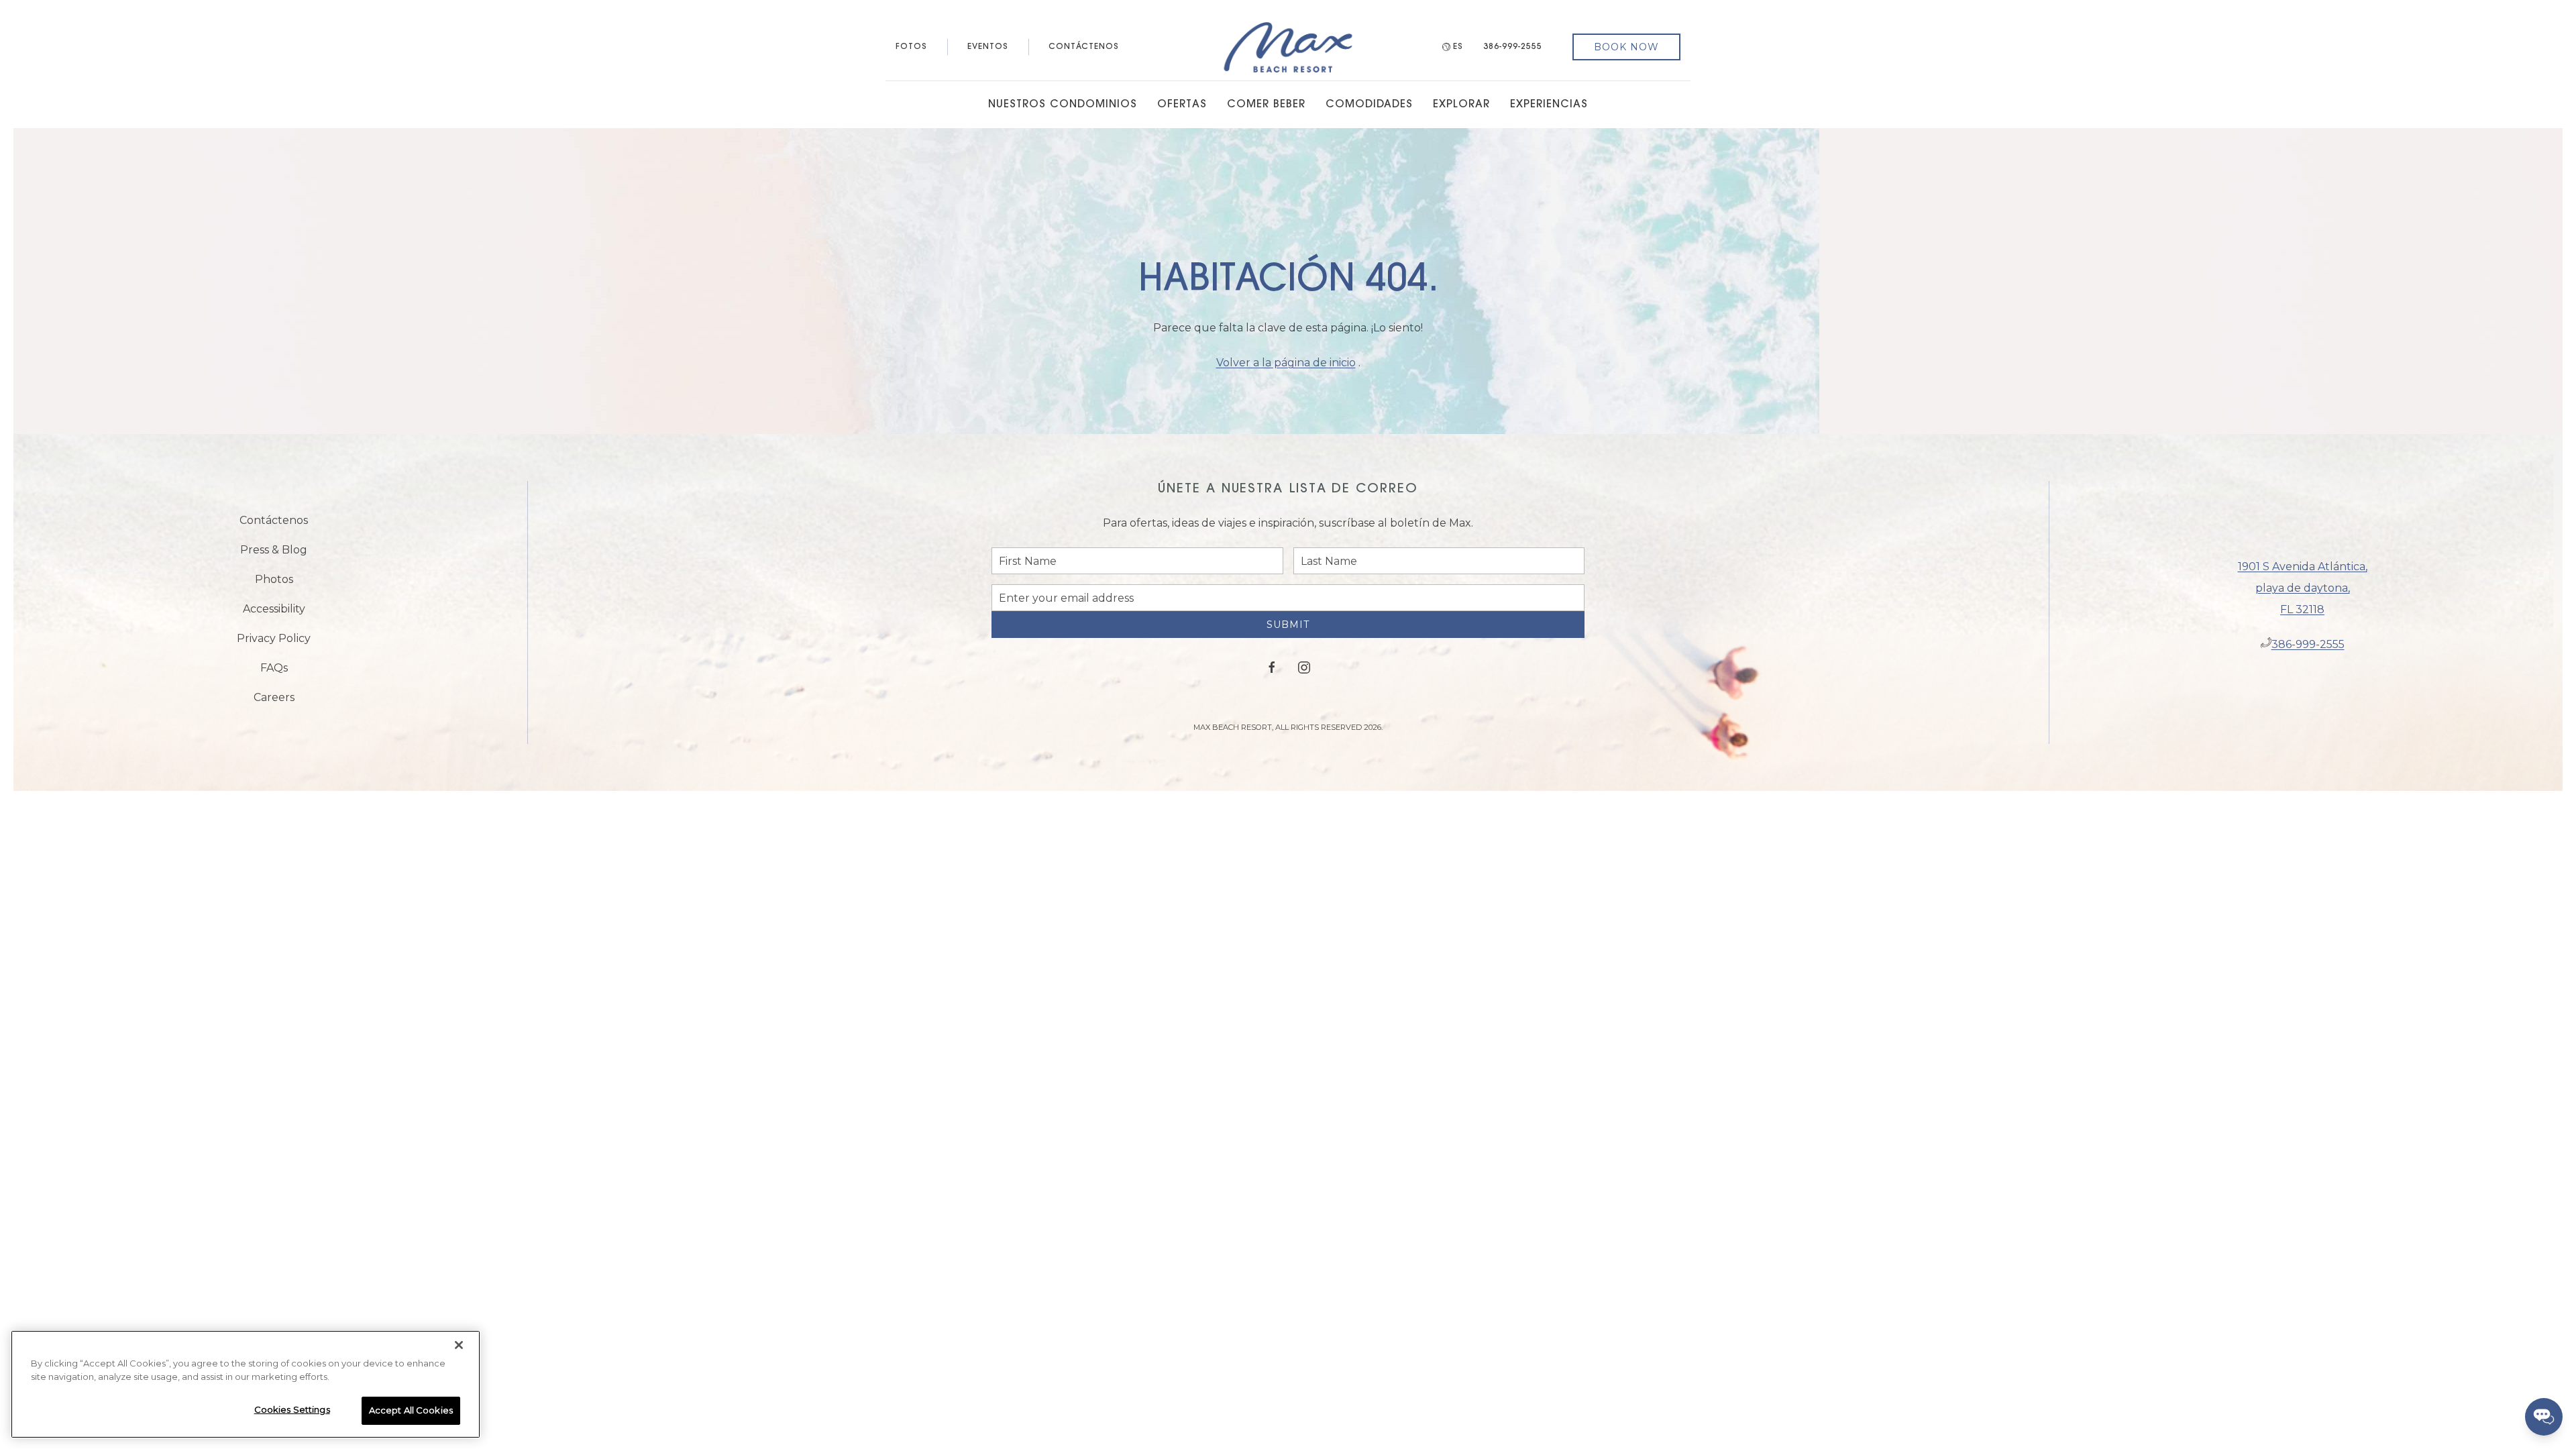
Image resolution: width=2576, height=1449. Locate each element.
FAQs (274, 673)
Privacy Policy (274, 644)
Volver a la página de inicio (1286, 363)
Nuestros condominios (1063, 105)
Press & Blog (274, 555)
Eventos (988, 47)
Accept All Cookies (411, 1410)
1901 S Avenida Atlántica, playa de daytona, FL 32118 (2303, 593)
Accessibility (274, 614)
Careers (274, 703)
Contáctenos (1084, 47)
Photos (274, 585)
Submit (1288, 635)
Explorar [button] (1461, 105)
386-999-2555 (1513, 47)
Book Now (1626, 47)
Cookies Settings (292, 1409)
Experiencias (1549, 105)
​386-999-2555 (2308, 650)
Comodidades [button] (1369, 105)
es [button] (1458, 47)
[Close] (459, 1345)
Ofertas (1182, 105)
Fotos (911, 47)
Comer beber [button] (1266, 105)
